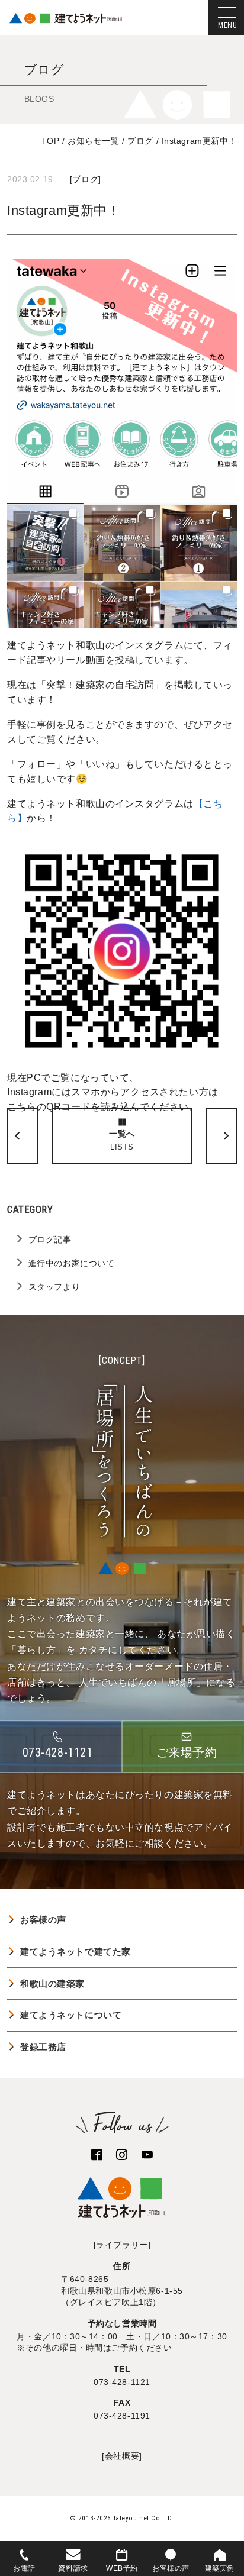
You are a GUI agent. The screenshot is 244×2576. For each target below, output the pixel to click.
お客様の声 (43, 1920)
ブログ (85, 179)
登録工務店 (43, 2047)
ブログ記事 (50, 1239)
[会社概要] (122, 2456)
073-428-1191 (122, 2416)
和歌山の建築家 (52, 1983)
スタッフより (54, 1287)
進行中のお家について (71, 1263)
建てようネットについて (71, 2015)
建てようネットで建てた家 (76, 1952)
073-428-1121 (122, 2382)
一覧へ (122, 1140)
